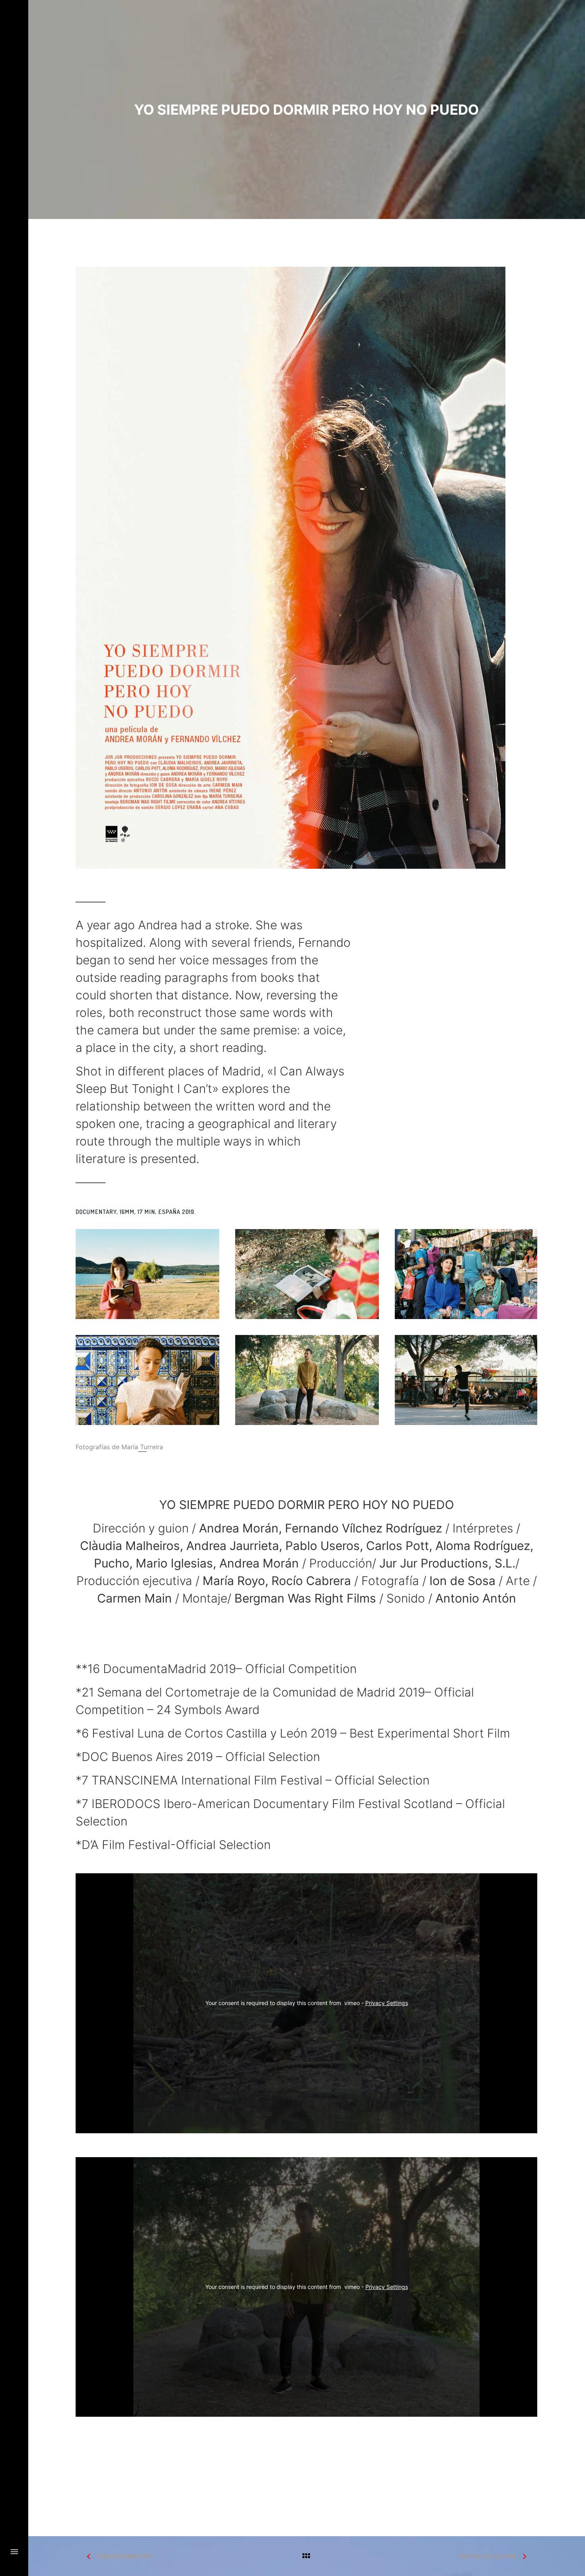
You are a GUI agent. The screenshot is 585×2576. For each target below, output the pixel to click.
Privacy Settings (387, 2003)
